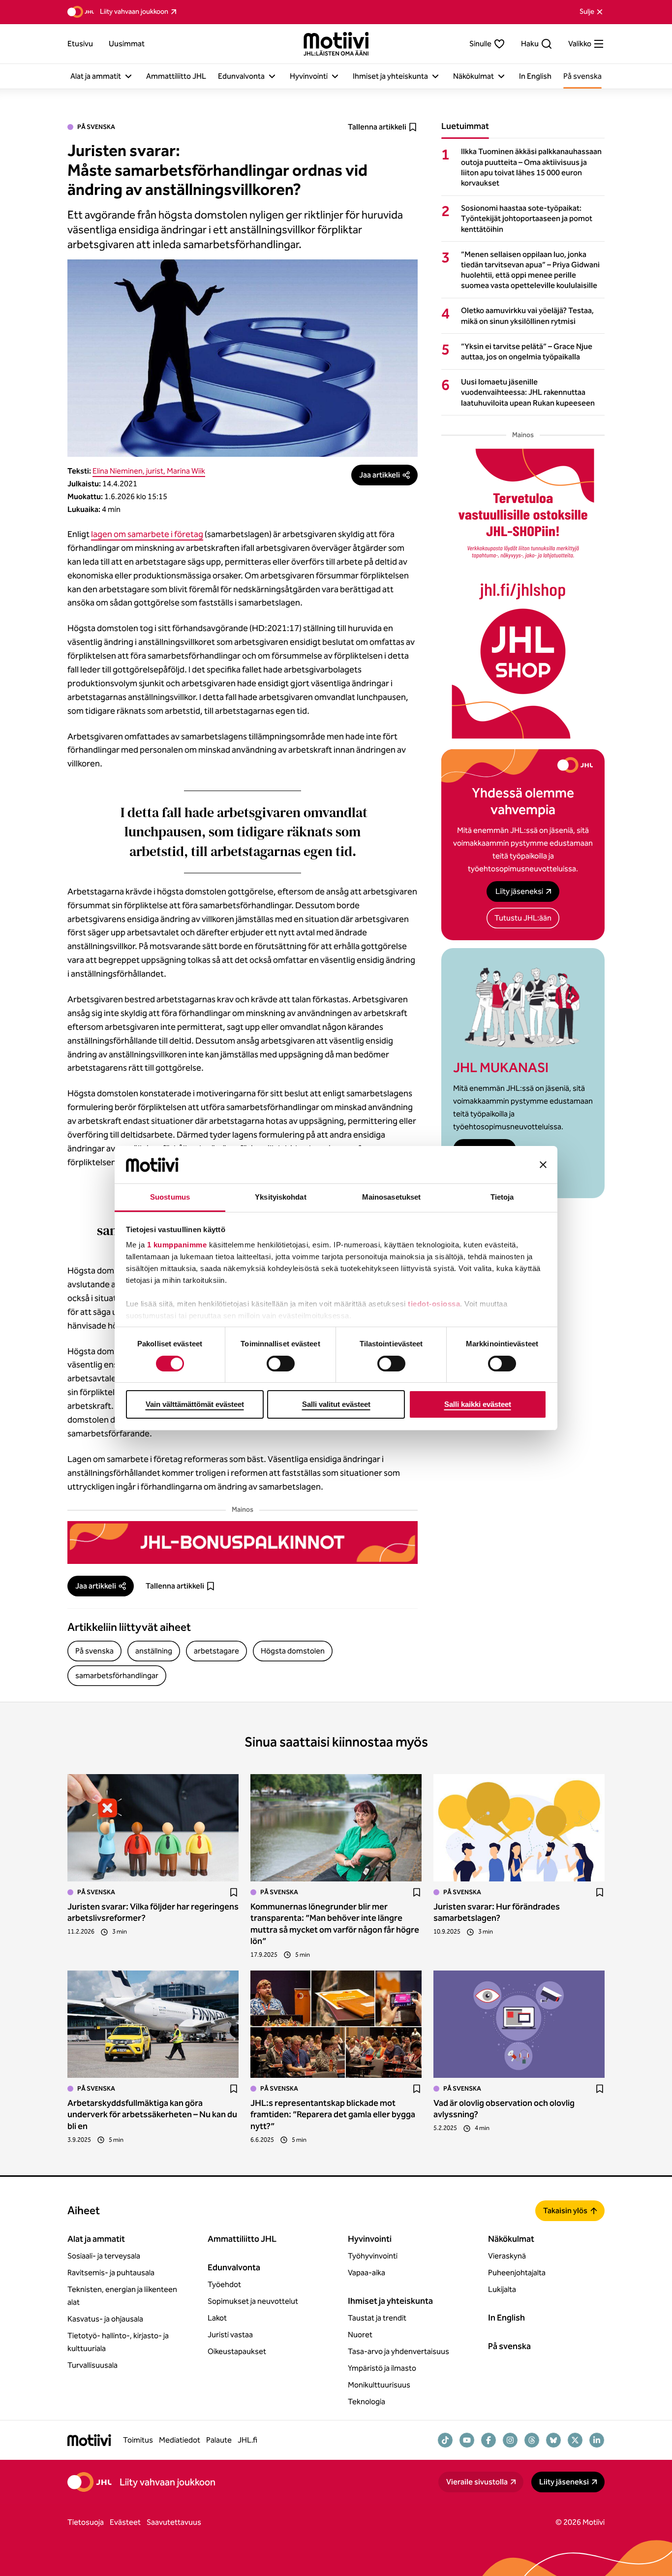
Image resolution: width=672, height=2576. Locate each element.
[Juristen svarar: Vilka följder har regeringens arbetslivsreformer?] (153, 1828)
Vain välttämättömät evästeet (195, 1404)
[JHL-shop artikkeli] (523, 594)
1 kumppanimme (177, 1245)
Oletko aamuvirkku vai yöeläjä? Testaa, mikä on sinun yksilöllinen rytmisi (527, 316)
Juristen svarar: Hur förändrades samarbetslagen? (497, 1912)
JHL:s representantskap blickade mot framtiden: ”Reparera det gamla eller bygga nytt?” (333, 2115)
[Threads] (532, 2440)
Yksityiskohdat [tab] (280, 1197)
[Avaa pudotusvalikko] (128, 76)
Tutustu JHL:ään (523, 918)
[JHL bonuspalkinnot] (243, 1542)
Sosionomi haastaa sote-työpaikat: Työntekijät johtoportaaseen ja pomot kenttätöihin (527, 218)
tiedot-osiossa (434, 1304)
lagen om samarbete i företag (147, 534)
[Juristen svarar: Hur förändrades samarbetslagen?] (519, 1828)
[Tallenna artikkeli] (234, 1892)
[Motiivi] (336, 44)
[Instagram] (510, 2440)
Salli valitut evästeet (336, 1404)
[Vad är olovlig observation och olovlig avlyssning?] (519, 2024)
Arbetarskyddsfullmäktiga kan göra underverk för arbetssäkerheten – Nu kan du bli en (152, 2115)
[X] (575, 2440)
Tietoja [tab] (502, 1197)
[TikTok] (445, 2440)
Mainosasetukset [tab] (392, 1197)
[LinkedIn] (597, 2440)
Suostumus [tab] (170, 1197)
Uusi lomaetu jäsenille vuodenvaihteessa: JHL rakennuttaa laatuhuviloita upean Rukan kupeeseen (528, 392)
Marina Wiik (186, 471)
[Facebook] (489, 2440)
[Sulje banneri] (543, 1165)
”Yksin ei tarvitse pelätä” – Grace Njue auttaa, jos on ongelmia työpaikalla (527, 351)
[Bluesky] (553, 2440)
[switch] (281, 1364)
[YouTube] (467, 2440)
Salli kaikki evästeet (478, 1404)
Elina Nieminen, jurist (128, 471)
